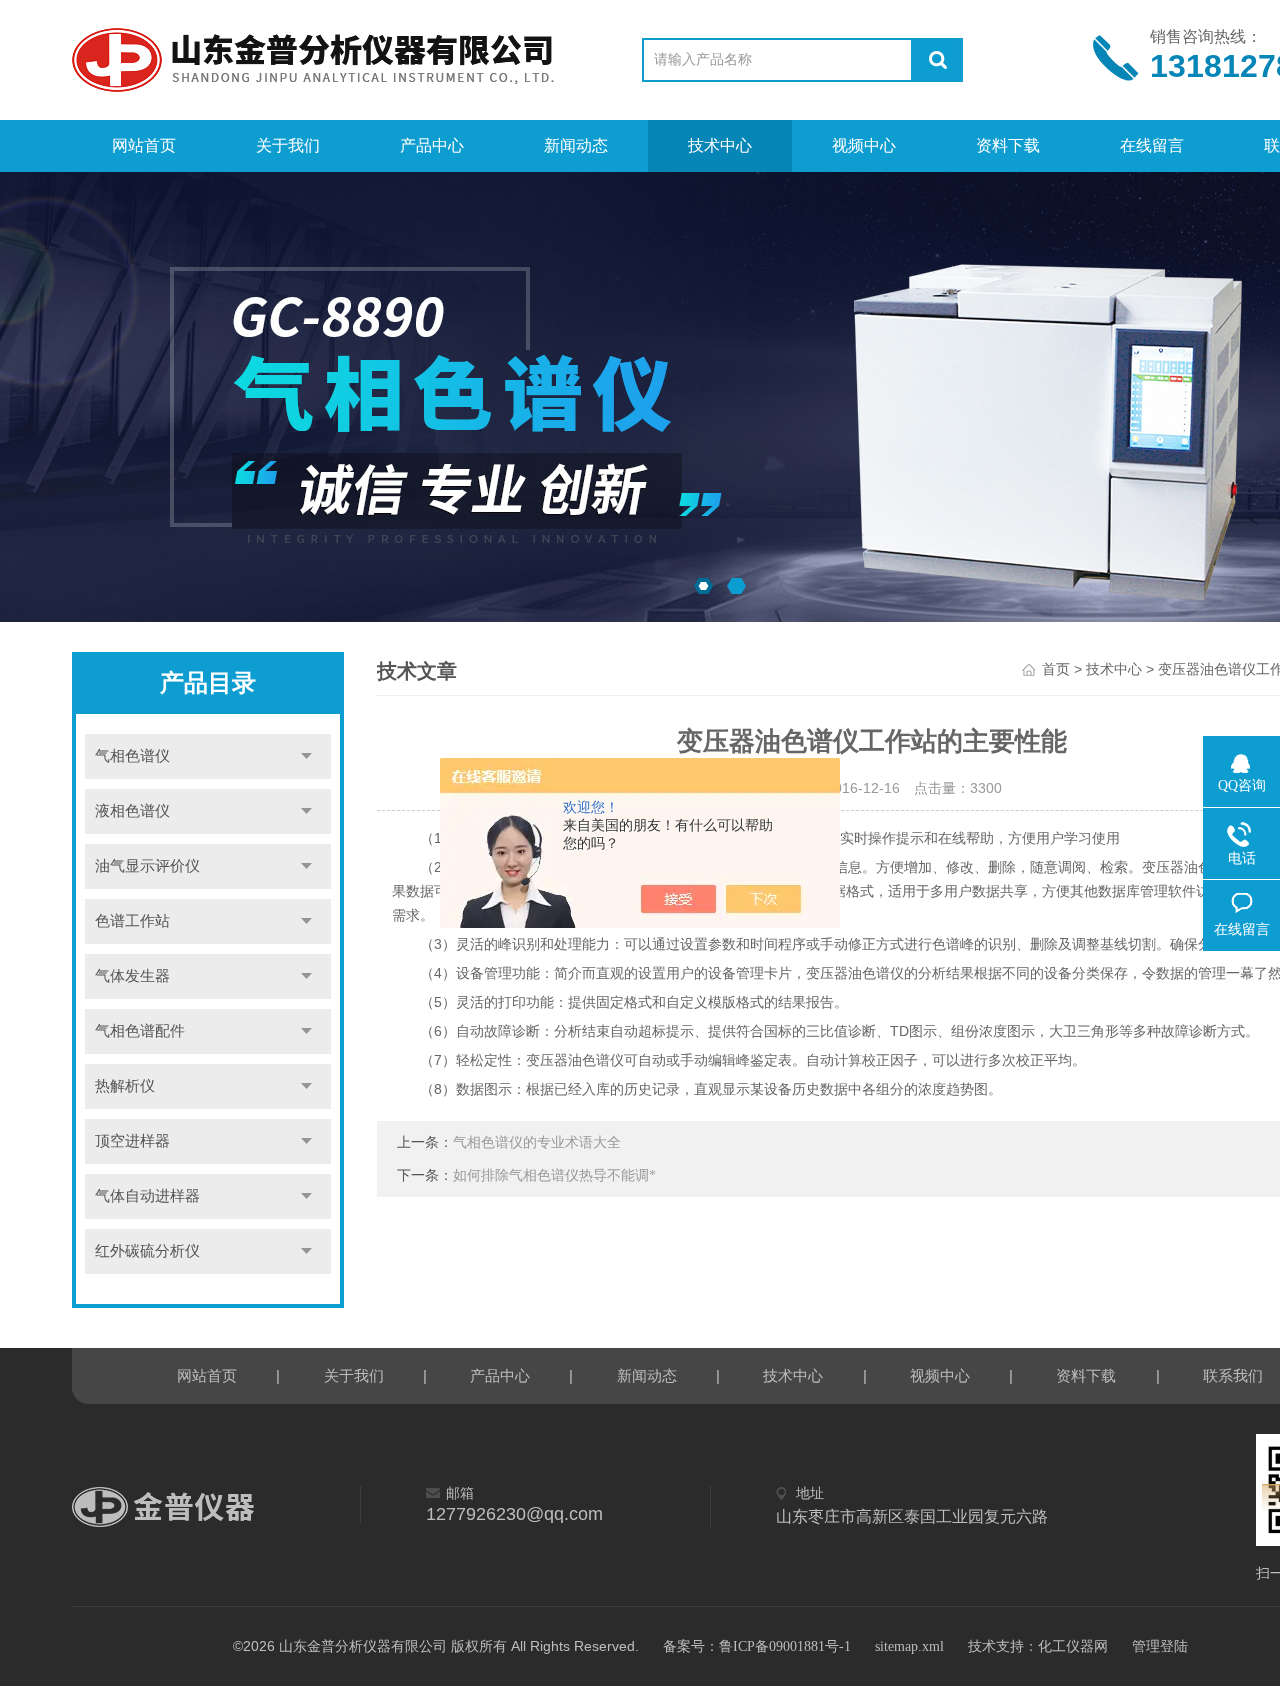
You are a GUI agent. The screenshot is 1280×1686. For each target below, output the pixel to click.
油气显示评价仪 (147, 866)
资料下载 (1008, 145)
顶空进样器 (132, 1141)
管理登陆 (1160, 1646)
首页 (1056, 669)
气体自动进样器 (147, 1196)
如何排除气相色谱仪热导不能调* (554, 1175)
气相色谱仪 (132, 756)
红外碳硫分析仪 (147, 1251)
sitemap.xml (909, 1646)
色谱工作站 (132, 921)
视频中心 (864, 145)
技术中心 (720, 145)
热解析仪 (125, 1086)
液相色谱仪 (132, 811)
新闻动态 (576, 145)
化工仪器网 (1073, 1646)
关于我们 (288, 145)
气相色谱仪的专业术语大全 (537, 1142)
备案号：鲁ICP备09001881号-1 (757, 1646)
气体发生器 (132, 976)
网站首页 (144, 145)
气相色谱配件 (140, 1031)
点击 (306, 756)
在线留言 (1152, 145)
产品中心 (432, 145)
